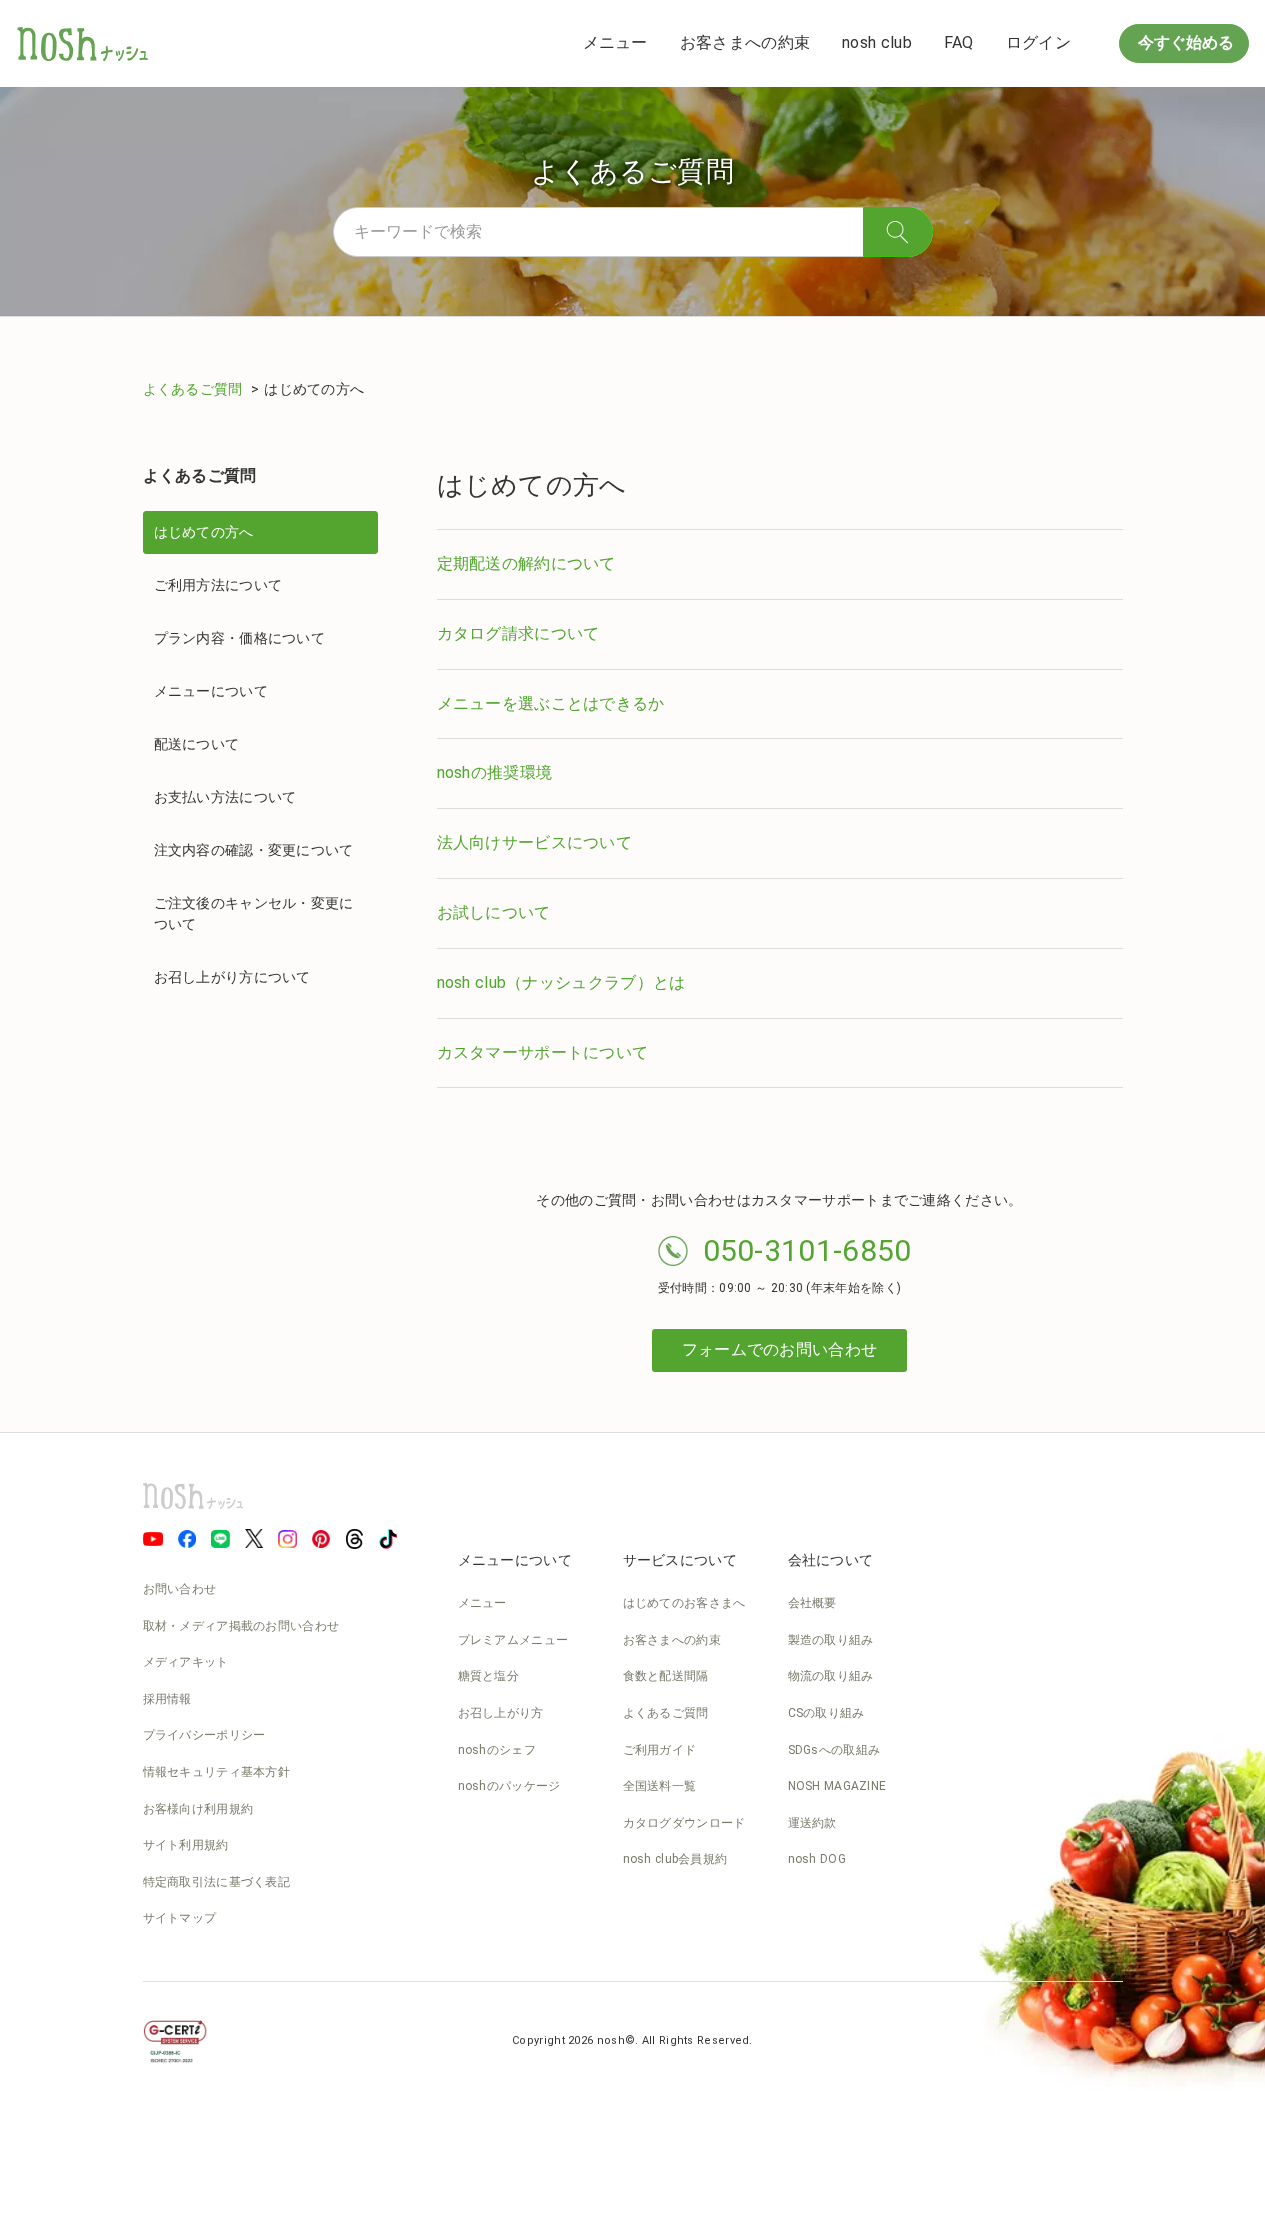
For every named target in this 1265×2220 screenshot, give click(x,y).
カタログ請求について (518, 633)
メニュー (615, 42)
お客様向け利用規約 (198, 1809)
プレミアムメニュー (513, 1640)
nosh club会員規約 (675, 1859)
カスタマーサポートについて (543, 1052)
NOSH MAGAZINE (837, 1786)
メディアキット (186, 1662)
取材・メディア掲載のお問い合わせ (241, 1626)
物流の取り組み (831, 1676)
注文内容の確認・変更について (254, 850)
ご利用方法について (218, 585)
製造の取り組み (831, 1640)
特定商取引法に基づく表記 (217, 1882)
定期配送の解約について (526, 563)
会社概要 (812, 1603)
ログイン (1038, 42)
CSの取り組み (826, 1713)
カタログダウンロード (684, 1823)
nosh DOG (817, 1859)
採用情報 (167, 1699)
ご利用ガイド (660, 1750)
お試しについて (494, 912)
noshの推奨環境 (495, 772)
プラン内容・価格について (240, 638)
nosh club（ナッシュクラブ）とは (561, 982)
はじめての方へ (204, 532)
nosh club (877, 42)
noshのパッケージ (509, 1786)
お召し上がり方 (501, 1713)
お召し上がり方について (232, 977)
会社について (831, 1560)
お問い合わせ (180, 1589)
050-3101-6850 (807, 1250)
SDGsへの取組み (834, 1750)
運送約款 (812, 1823)
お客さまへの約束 (745, 42)
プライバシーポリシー (204, 1735)
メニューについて (211, 691)
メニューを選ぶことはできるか (551, 703)
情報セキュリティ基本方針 (217, 1772)
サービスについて (680, 1560)
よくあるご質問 (194, 389)
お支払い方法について (225, 797)
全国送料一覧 (660, 1786)
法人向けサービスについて (535, 842)
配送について (197, 744)
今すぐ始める (1184, 42)
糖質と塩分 (489, 1676)
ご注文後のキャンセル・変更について (254, 913)
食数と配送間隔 (666, 1676)
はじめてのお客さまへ (684, 1603)
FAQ (959, 42)
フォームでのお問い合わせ (780, 1349)
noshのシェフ (497, 1750)
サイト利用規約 (186, 1845)
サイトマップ (180, 1918)
